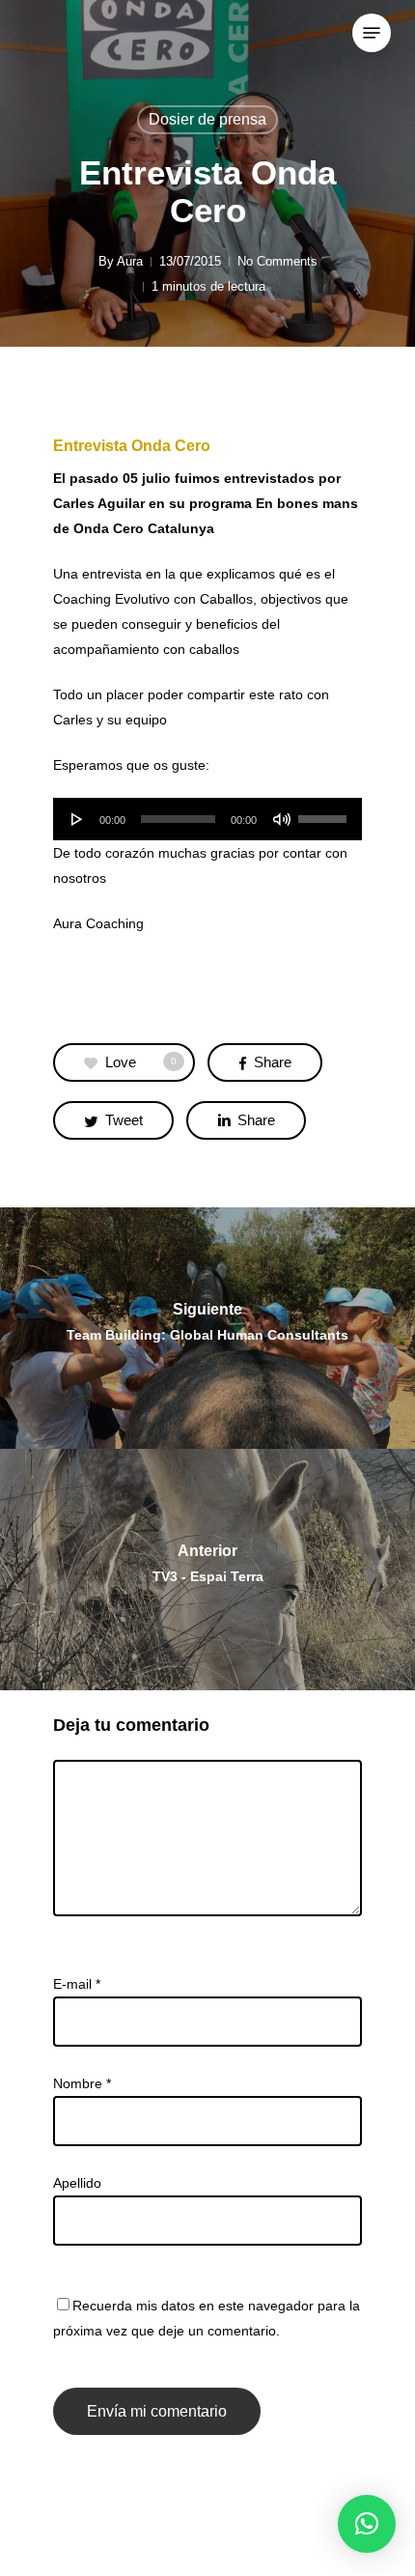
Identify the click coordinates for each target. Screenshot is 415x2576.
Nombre (82, 2083)
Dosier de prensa (207, 119)
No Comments (277, 261)
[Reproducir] (77, 819)
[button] (367, 2524)
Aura (130, 261)
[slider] (325, 812)
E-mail (77, 1984)
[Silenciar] (282, 819)
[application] (207, 819)
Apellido (77, 2183)
